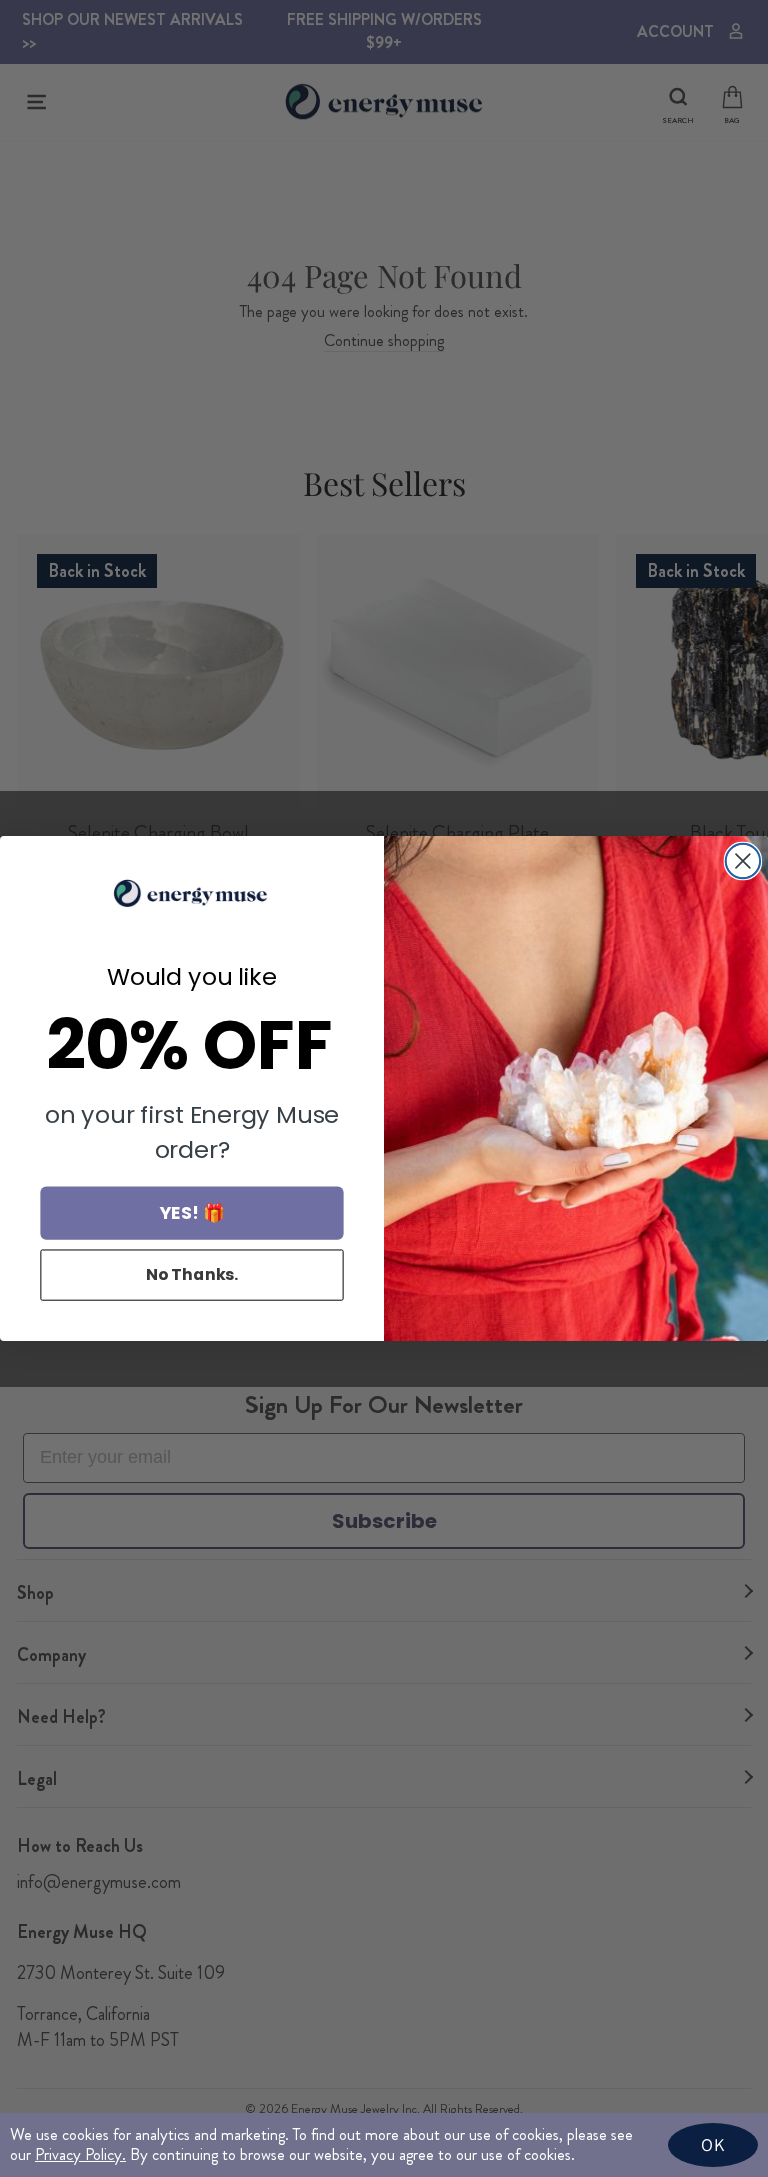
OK (713, 2144)
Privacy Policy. (80, 2154)
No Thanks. (192, 1274)
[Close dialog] (743, 861)
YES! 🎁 (192, 1212)
